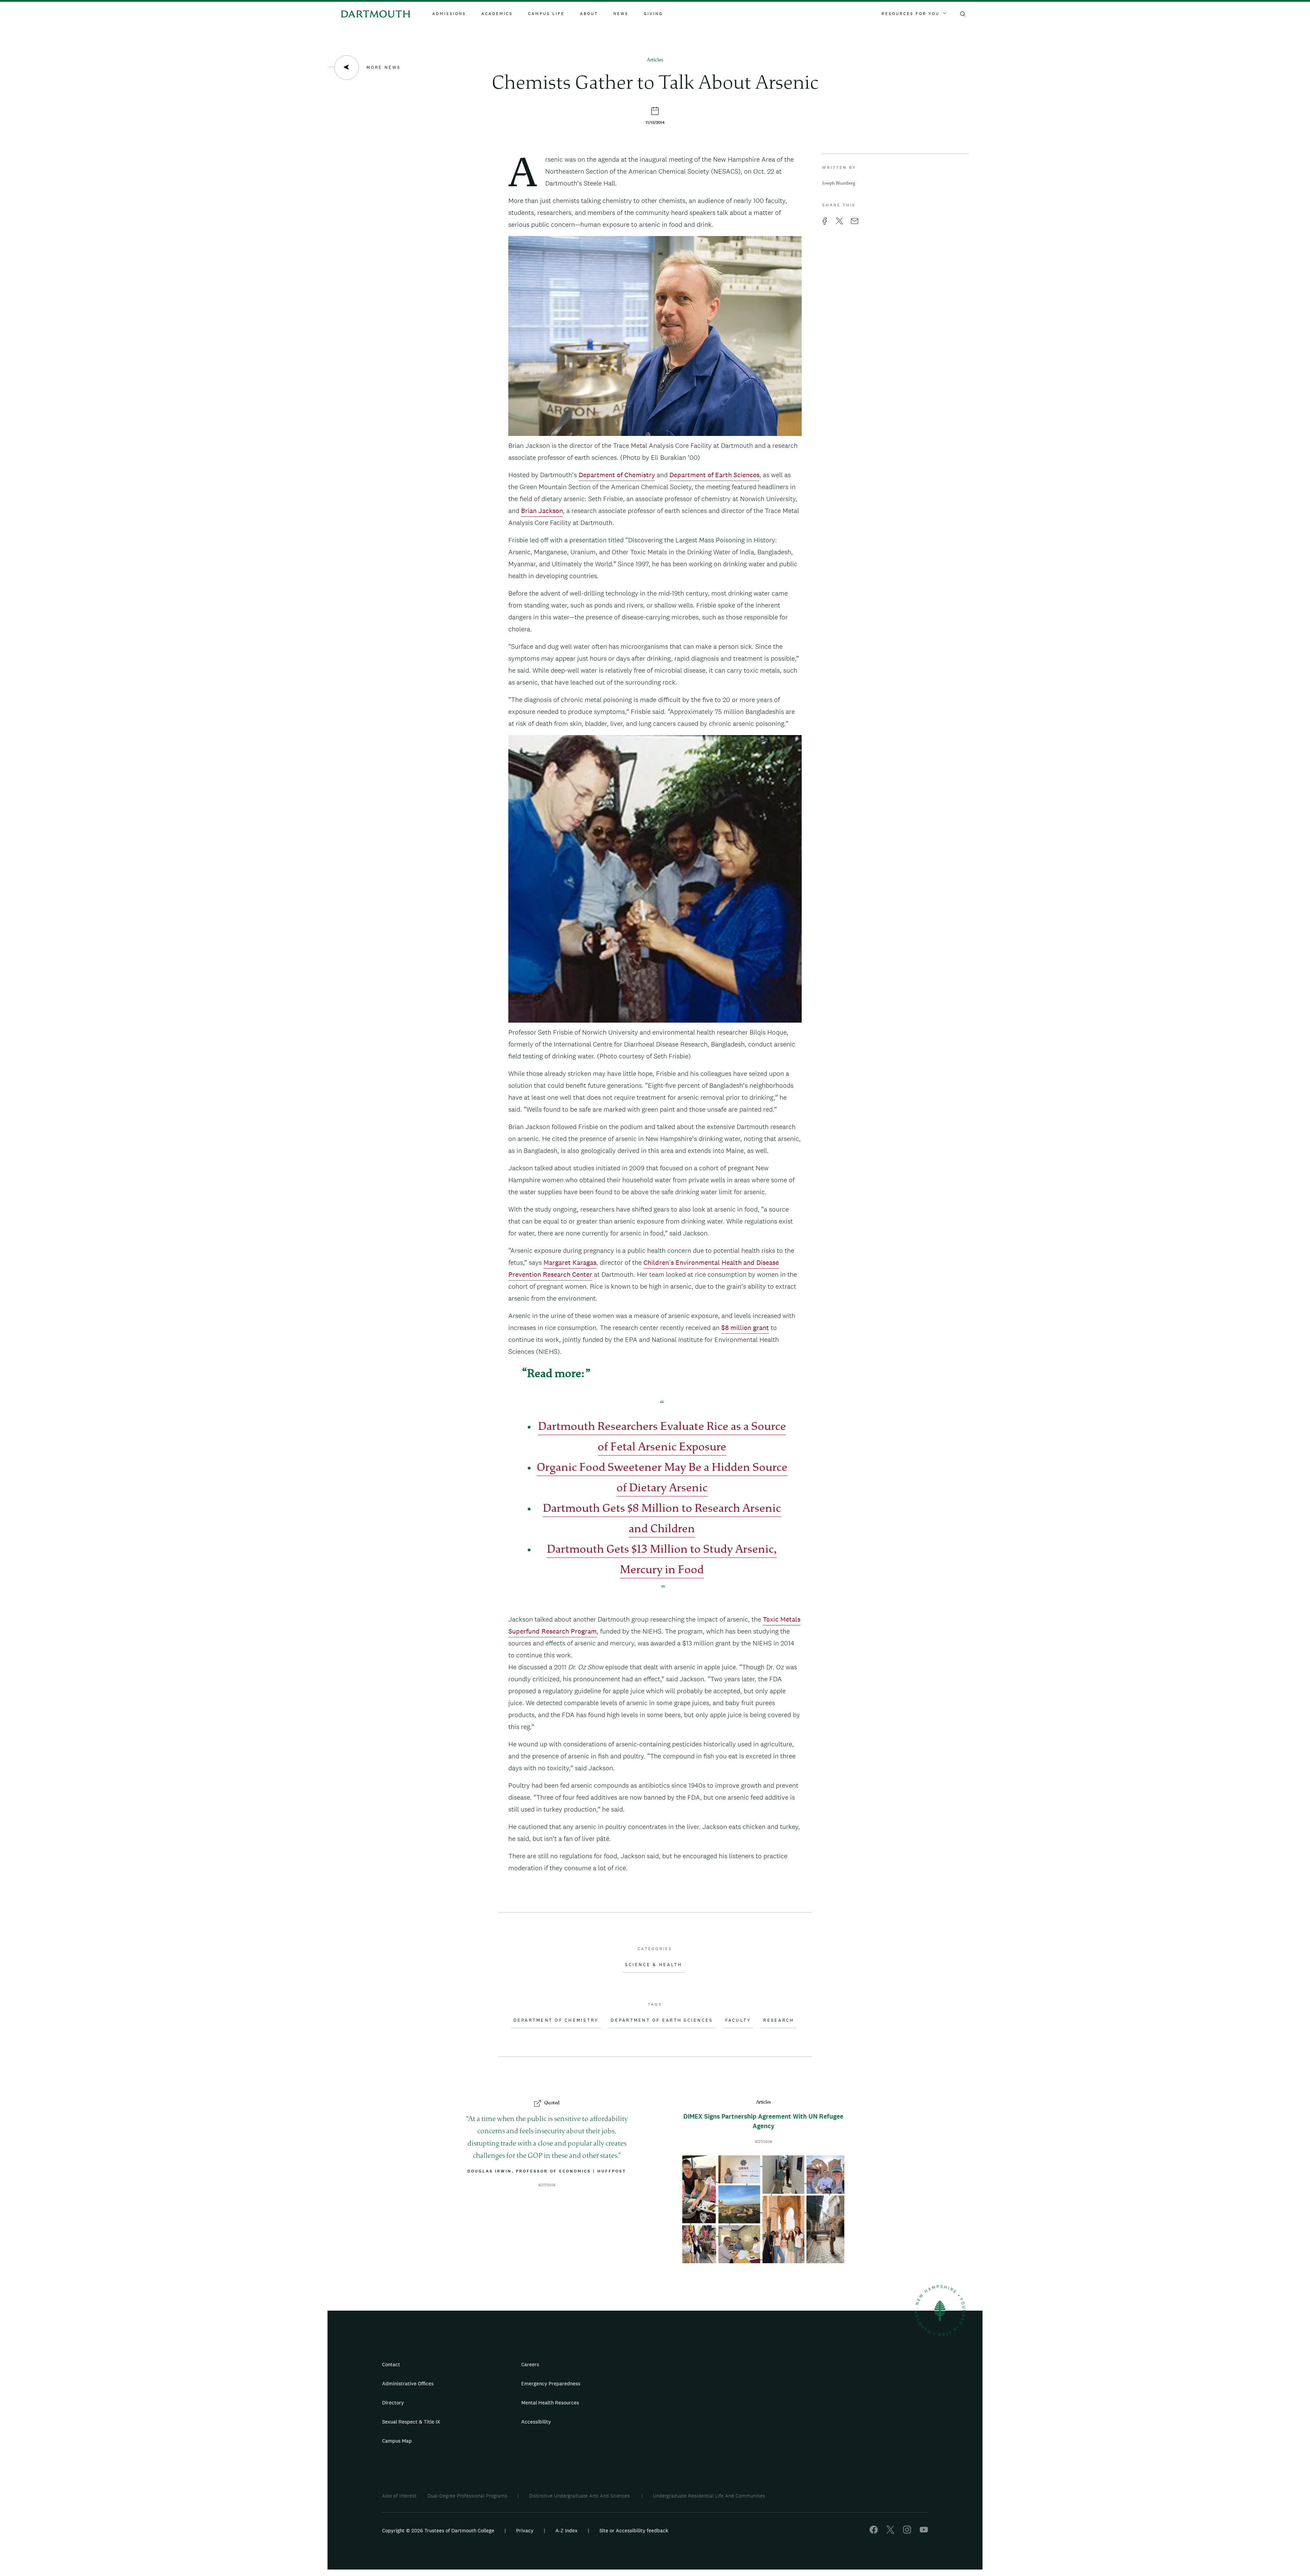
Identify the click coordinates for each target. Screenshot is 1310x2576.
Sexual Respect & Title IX (411, 2422)
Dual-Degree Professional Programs (467, 2496)
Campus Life (546, 14)
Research (778, 2020)
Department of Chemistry (617, 475)
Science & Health (653, 1965)
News (621, 14)
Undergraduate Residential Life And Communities (709, 2496)
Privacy (525, 2530)
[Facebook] (874, 2532)
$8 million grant (745, 1328)
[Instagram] (907, 2532)
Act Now (698, 2425)
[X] (890, 2532)
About (589, 14)
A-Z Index (566, 2530)
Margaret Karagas (570, 1262)
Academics (497, 14)
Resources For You (911, 14)
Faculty (738, 2020)
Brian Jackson (542, 511)
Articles (655, 60)
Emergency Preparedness (551, 2383)
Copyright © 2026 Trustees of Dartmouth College (438, 2530)
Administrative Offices (408, 2383)
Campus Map (397, 2441)
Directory (393, 2403)
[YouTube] (924, 2532)
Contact (391, 2364)
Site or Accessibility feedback (634, 2530)
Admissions (449, 14)
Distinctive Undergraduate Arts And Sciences (580, 2496)
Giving (653, 14)
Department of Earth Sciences (714, 475)
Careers (530, 2364)
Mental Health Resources (550, 2403)
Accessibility (536, 2422)
